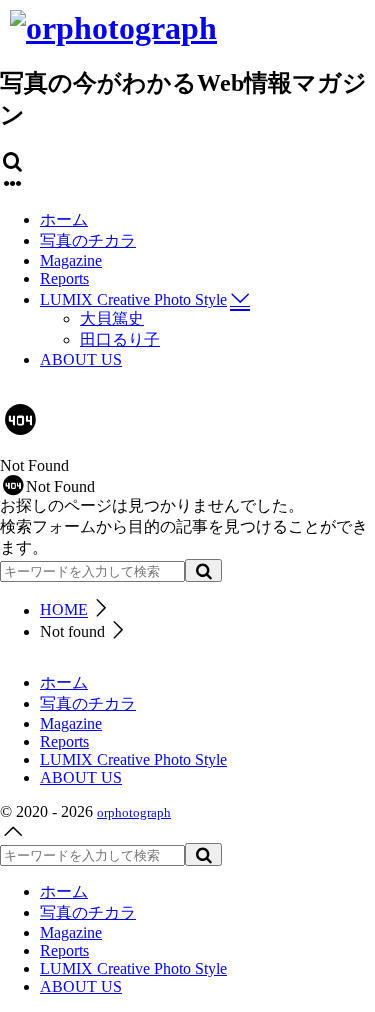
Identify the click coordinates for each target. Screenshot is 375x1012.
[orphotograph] (113, 28)
